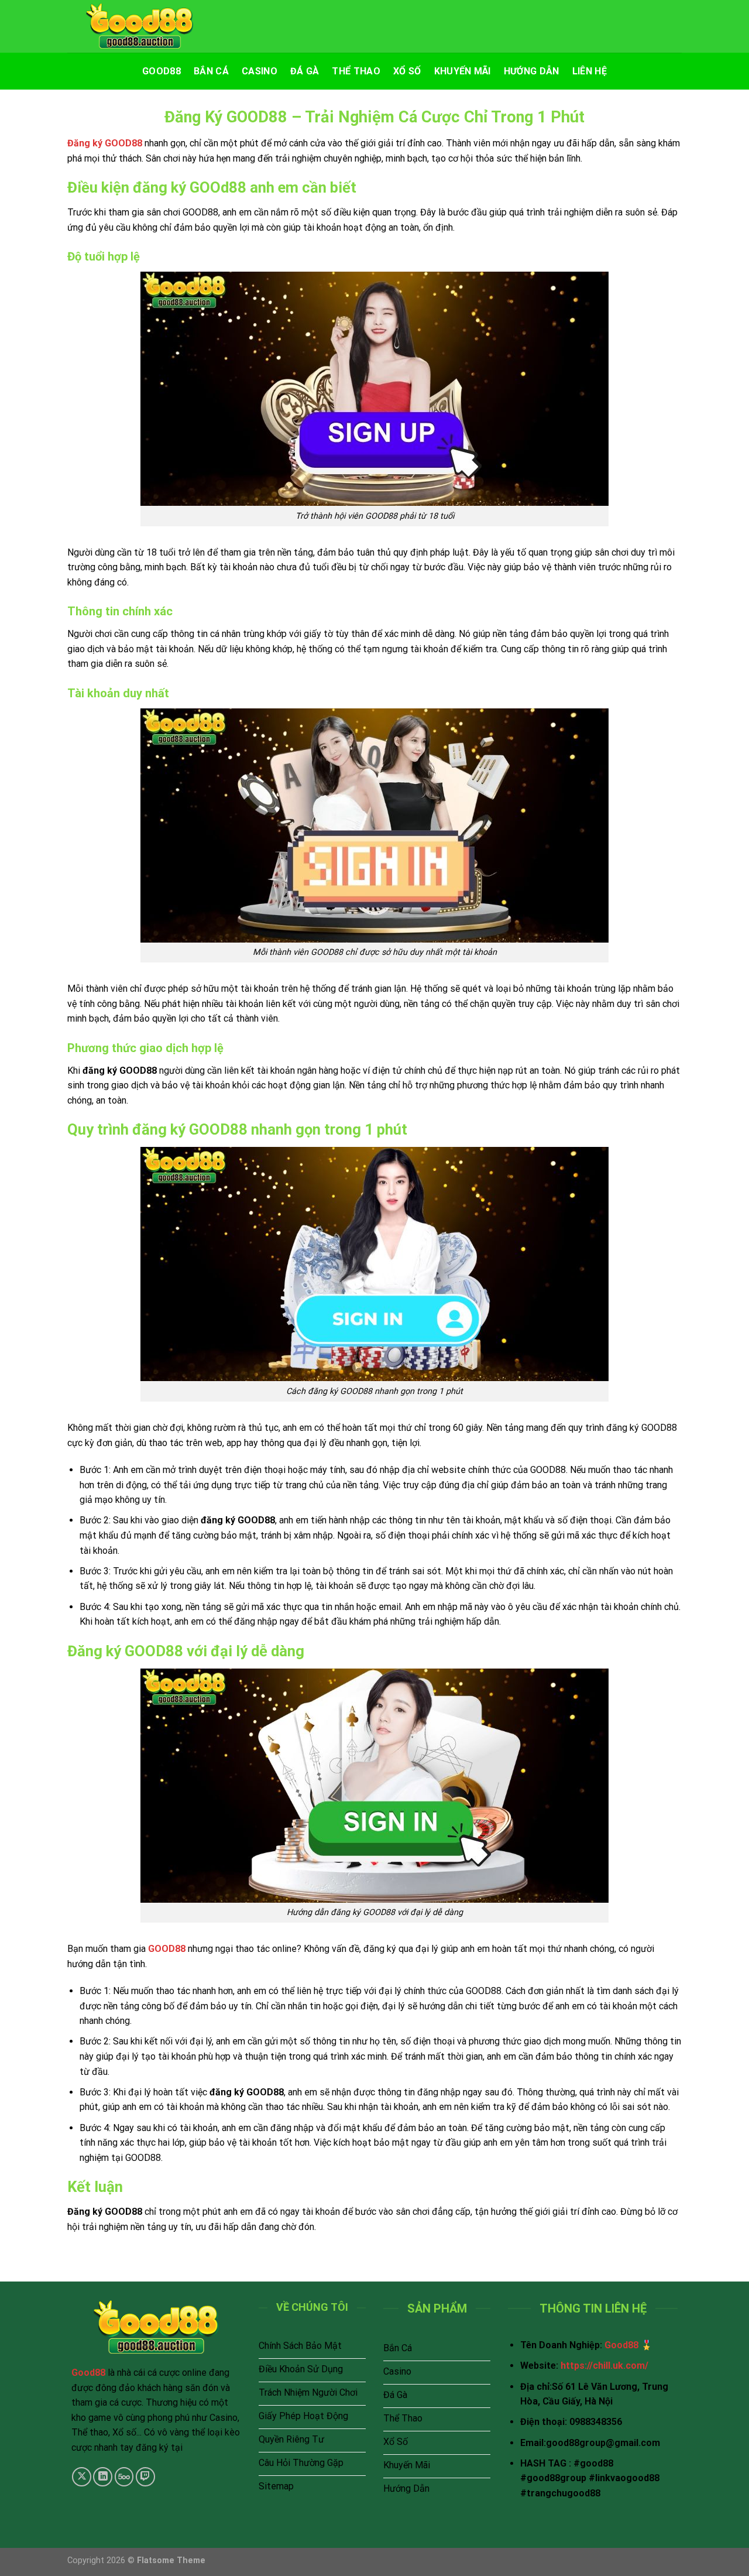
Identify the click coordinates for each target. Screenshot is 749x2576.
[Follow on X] (82, 2477)
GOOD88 (167, 1949)
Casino (260, 71)
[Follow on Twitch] (145, 2477)
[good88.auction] (140, 27)
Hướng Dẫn (532, 71)
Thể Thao (356, 71)
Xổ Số (407, 71)
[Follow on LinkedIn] (103, 2477)
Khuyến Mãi (463, 71)
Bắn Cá (211, 71)
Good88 (162, 71)
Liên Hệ (590, 71)
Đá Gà (305, 71)
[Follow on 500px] (124, 2477)
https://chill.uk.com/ (604, 2366)
